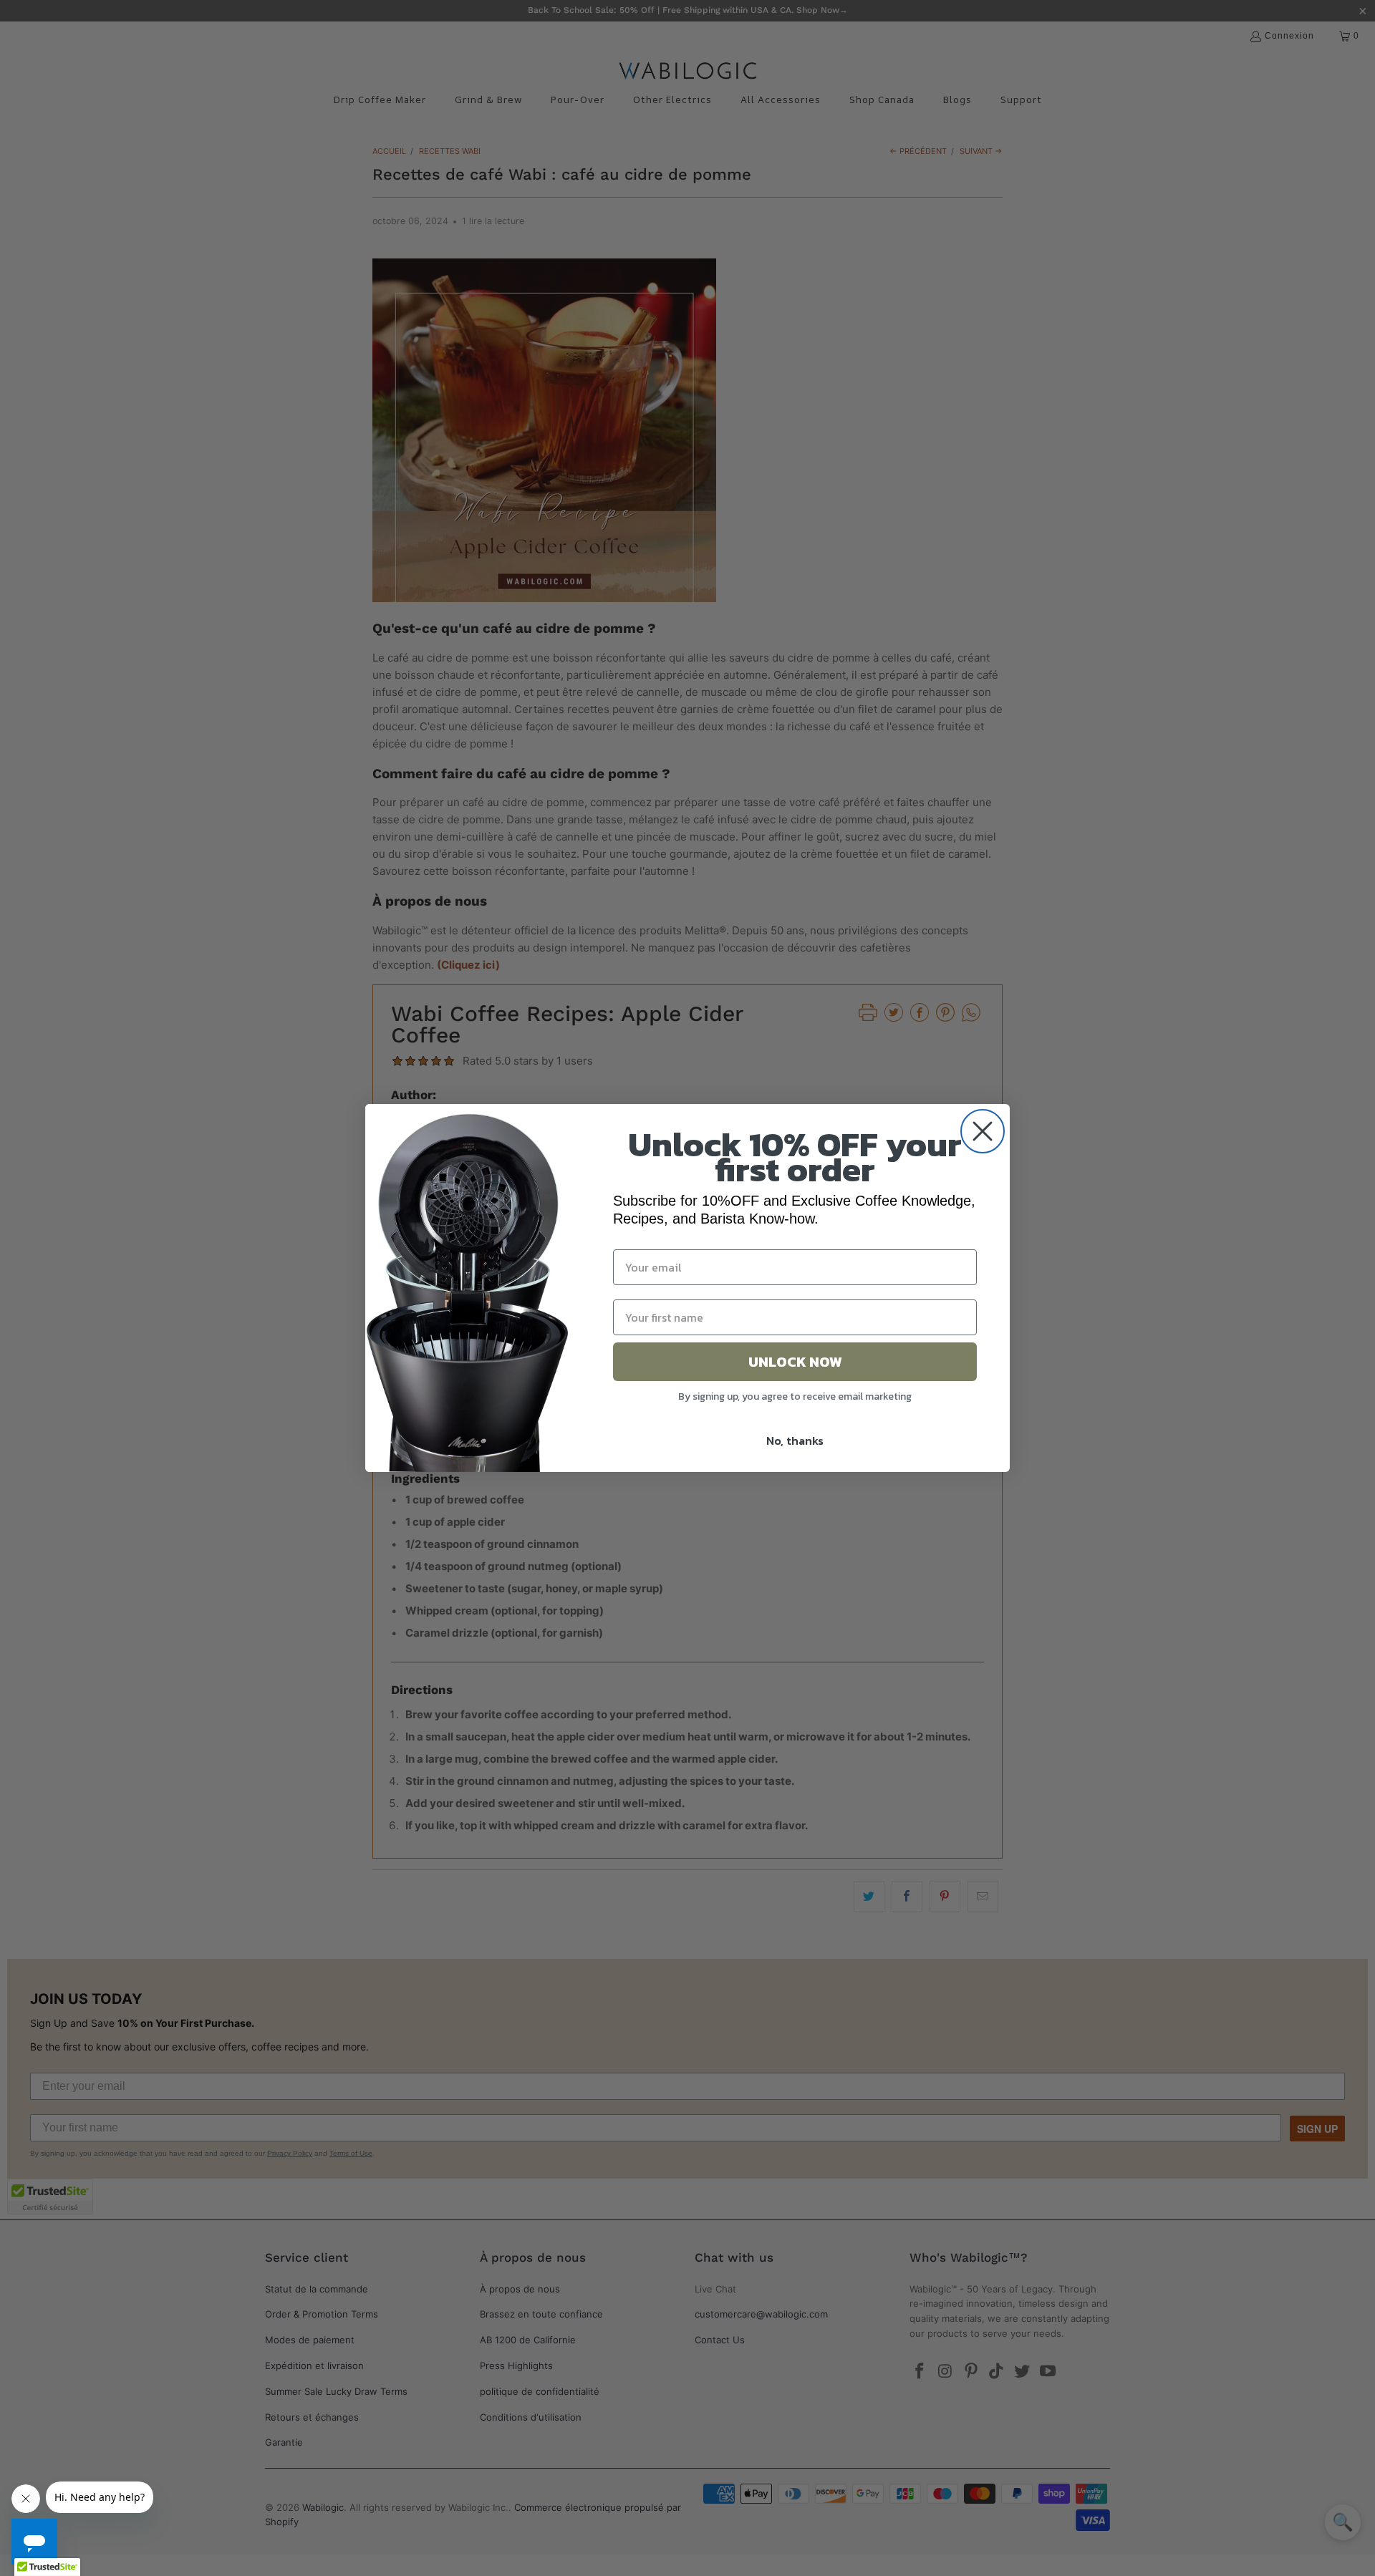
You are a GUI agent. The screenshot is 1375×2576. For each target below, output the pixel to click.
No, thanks (795, 1440)
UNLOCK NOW (795, 1362)
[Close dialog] (983, 1131)
